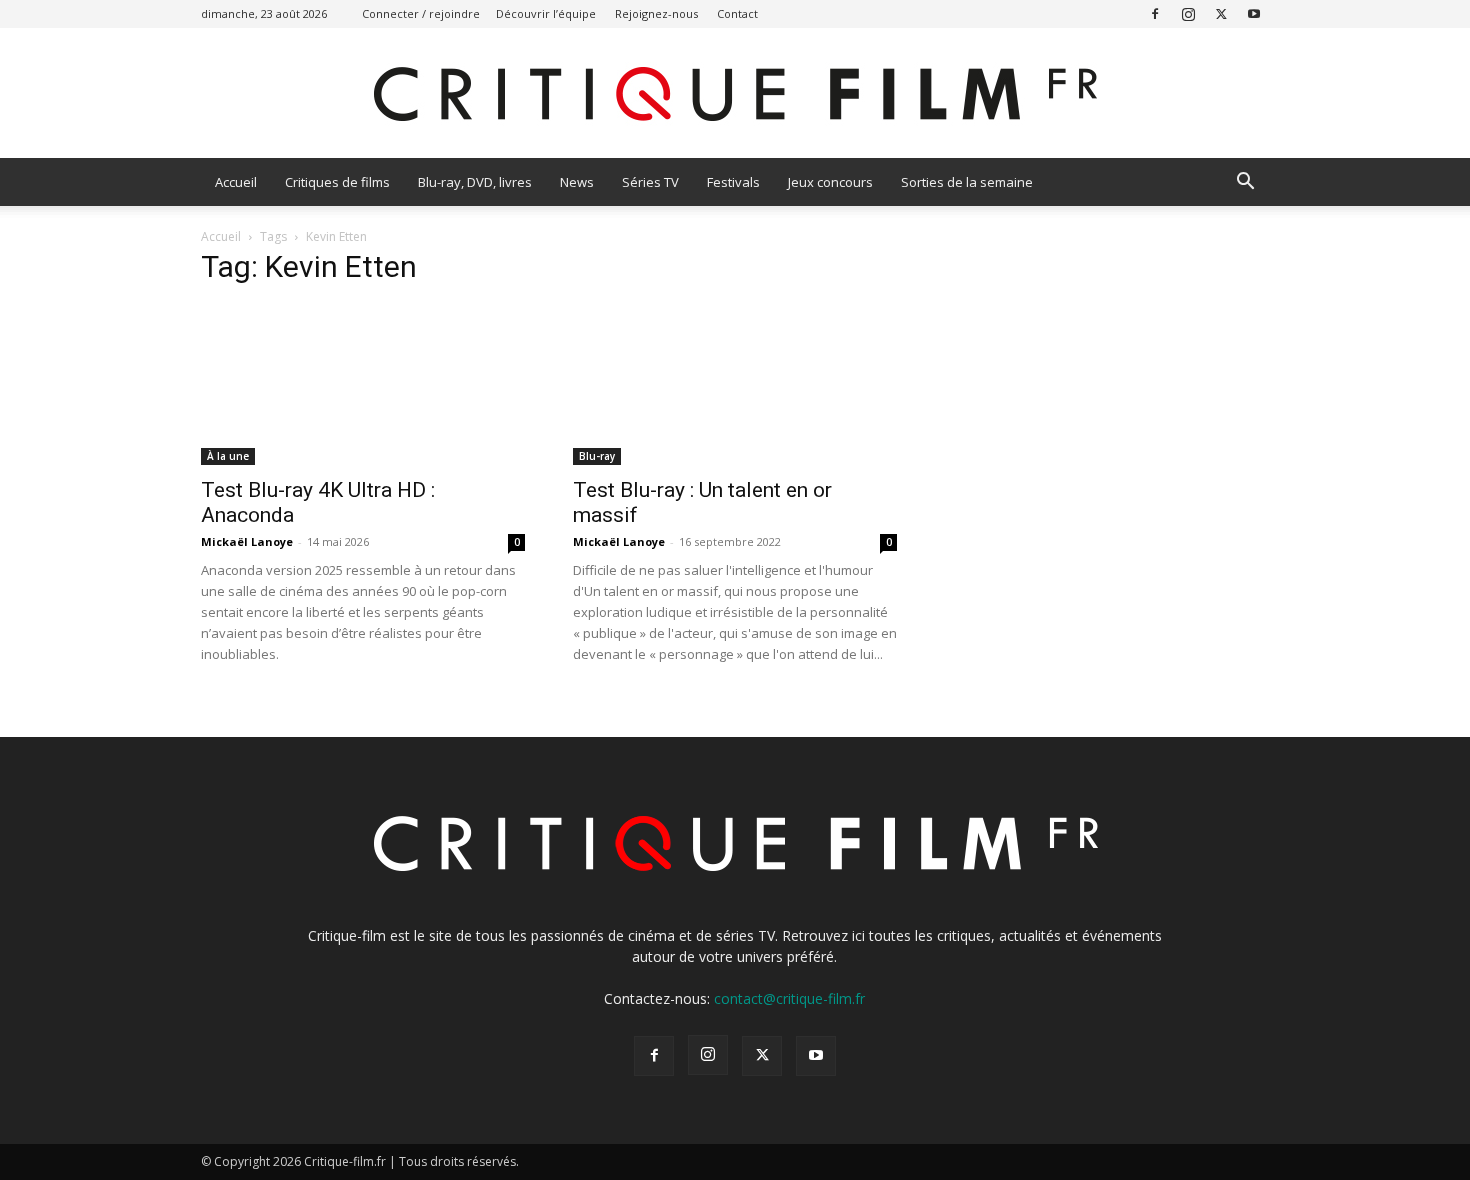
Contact (737, 13)
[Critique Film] (735, 94)
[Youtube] (1254, 13)
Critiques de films (337, 182)
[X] (1221, 13)
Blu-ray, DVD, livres (475, 182)
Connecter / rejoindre (421, 13)
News (577, 182)
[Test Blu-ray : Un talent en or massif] (735, 385)
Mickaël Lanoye (247, 541)
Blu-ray (597, 456)
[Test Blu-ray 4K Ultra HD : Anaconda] (363, 385)
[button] (1245, 183)
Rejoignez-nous (656, 13)
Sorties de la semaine (967, 182)
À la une (228, 456)
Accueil (236, 182)
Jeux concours (830, 182)
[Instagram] (1188, 13)
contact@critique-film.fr (789, 998)
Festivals (733, 182)
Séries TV (650, 182)
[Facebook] (1155, 13)
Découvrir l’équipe (546, 13)
